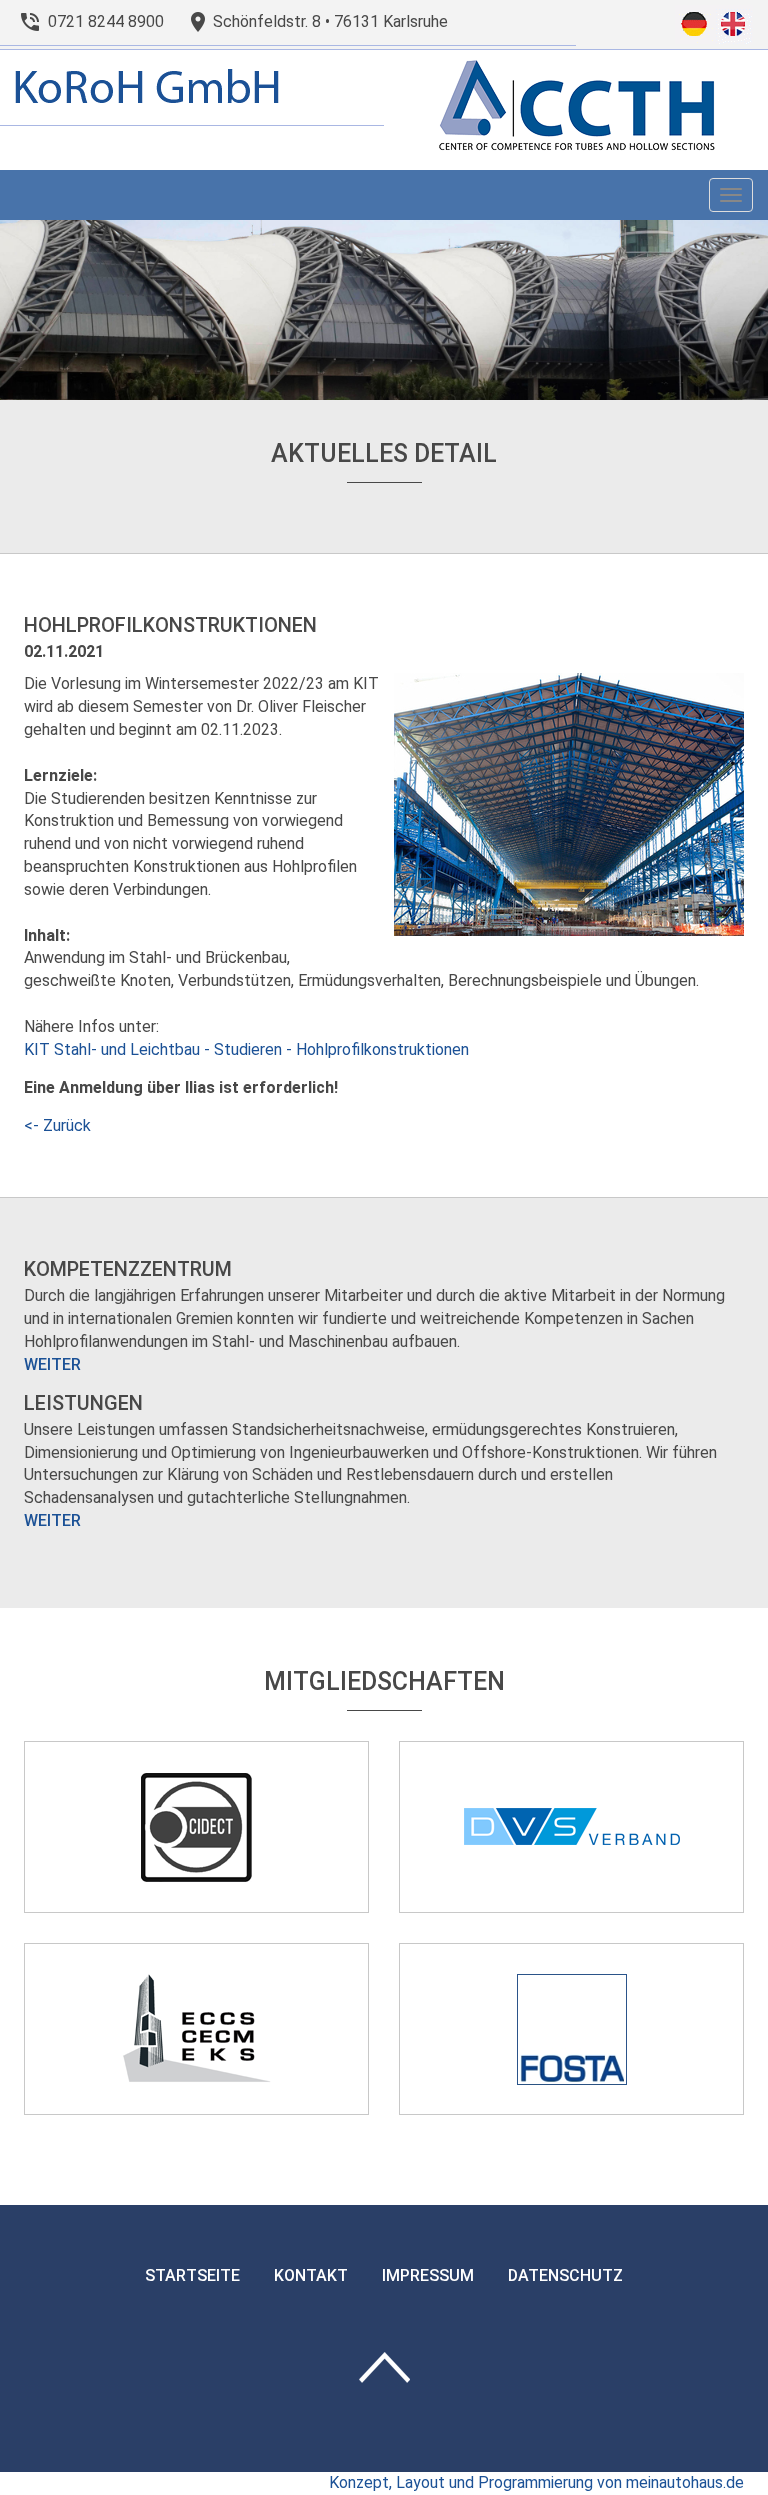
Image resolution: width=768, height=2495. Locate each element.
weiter (52, 1364)
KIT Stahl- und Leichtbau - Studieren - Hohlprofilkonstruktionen (248, 1049)
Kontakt (311, 2275)
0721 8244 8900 (106, 21)
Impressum (428, 2275)
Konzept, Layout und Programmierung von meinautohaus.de (536, 2482)
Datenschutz (565, 2275)
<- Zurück (57, 1125)
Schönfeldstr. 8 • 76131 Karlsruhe (330, 21)
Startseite (192, 2275)
